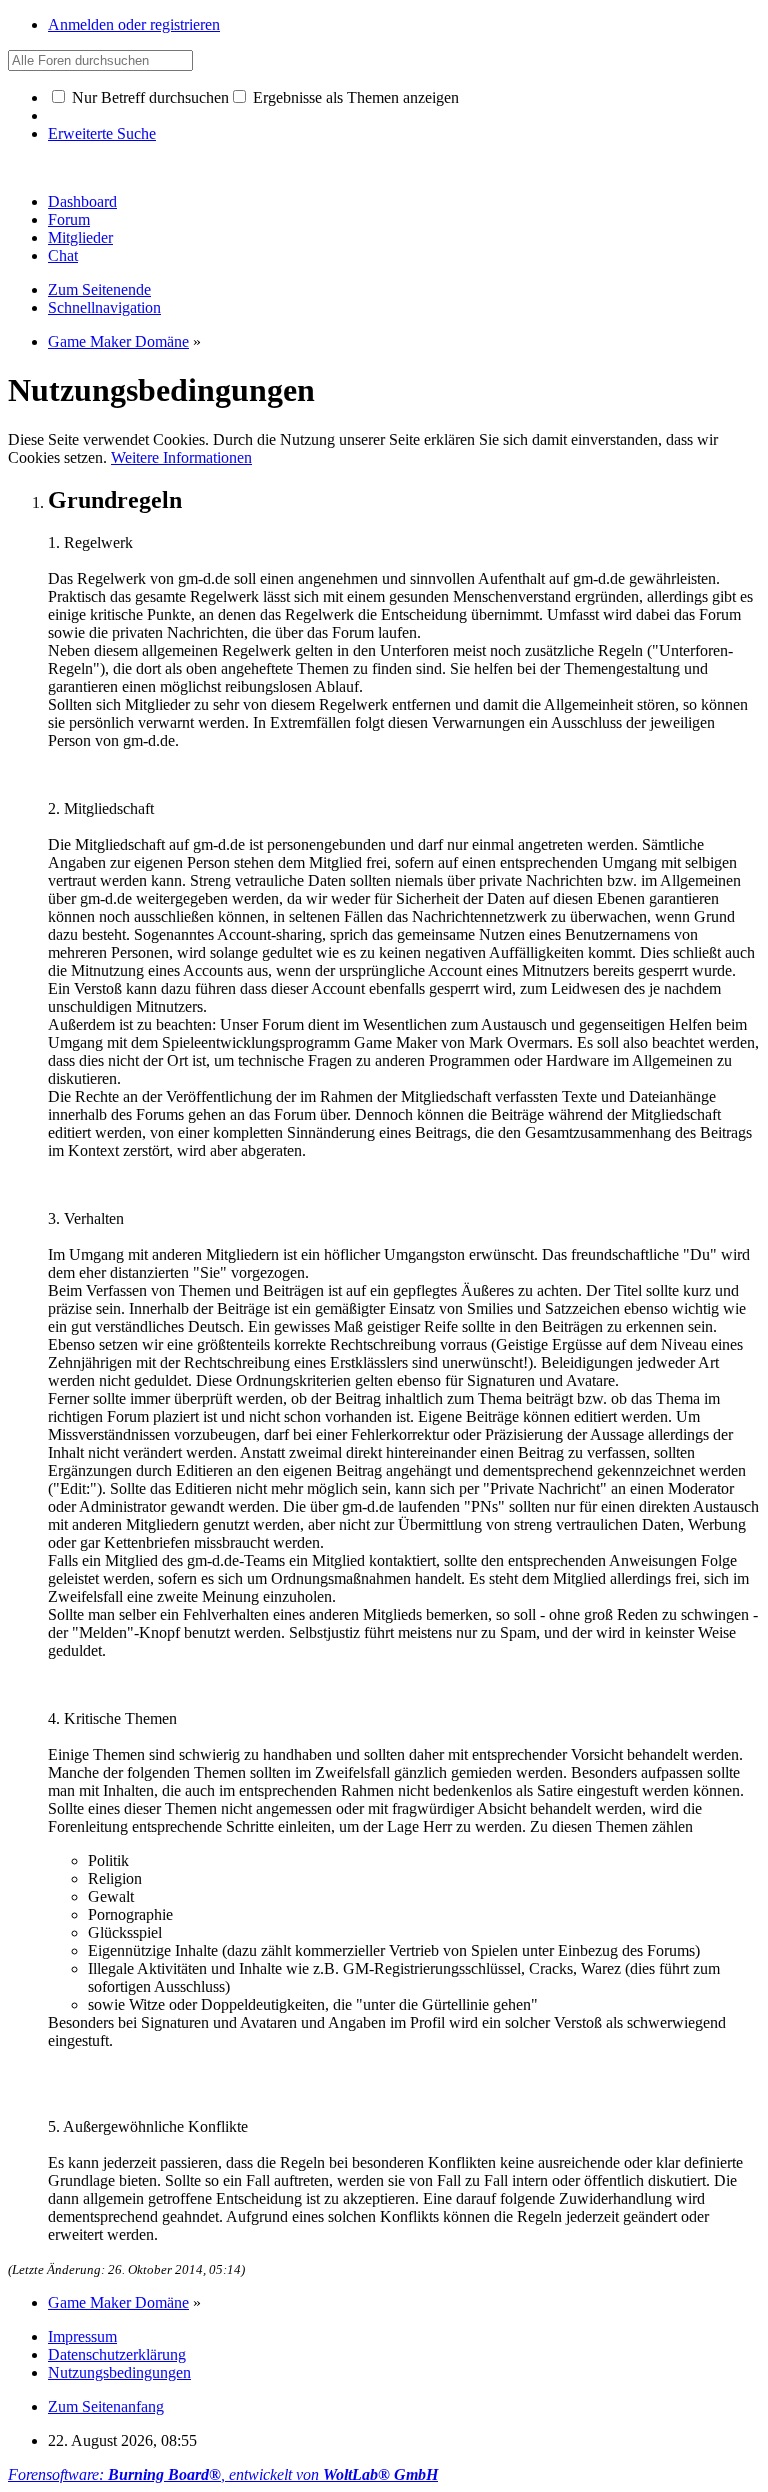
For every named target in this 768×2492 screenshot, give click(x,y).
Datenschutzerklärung (117, 2354)
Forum (69, 219)
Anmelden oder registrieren (134, 24)
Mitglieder (80, 237)
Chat (63, 255)
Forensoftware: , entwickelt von (223, 2474)
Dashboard (82, 201)
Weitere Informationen (181, 457)
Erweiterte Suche (102, 133)
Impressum (82, 2336)
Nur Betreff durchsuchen (148, 97)
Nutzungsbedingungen (119, 2372)
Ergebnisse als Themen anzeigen (354, 97)
